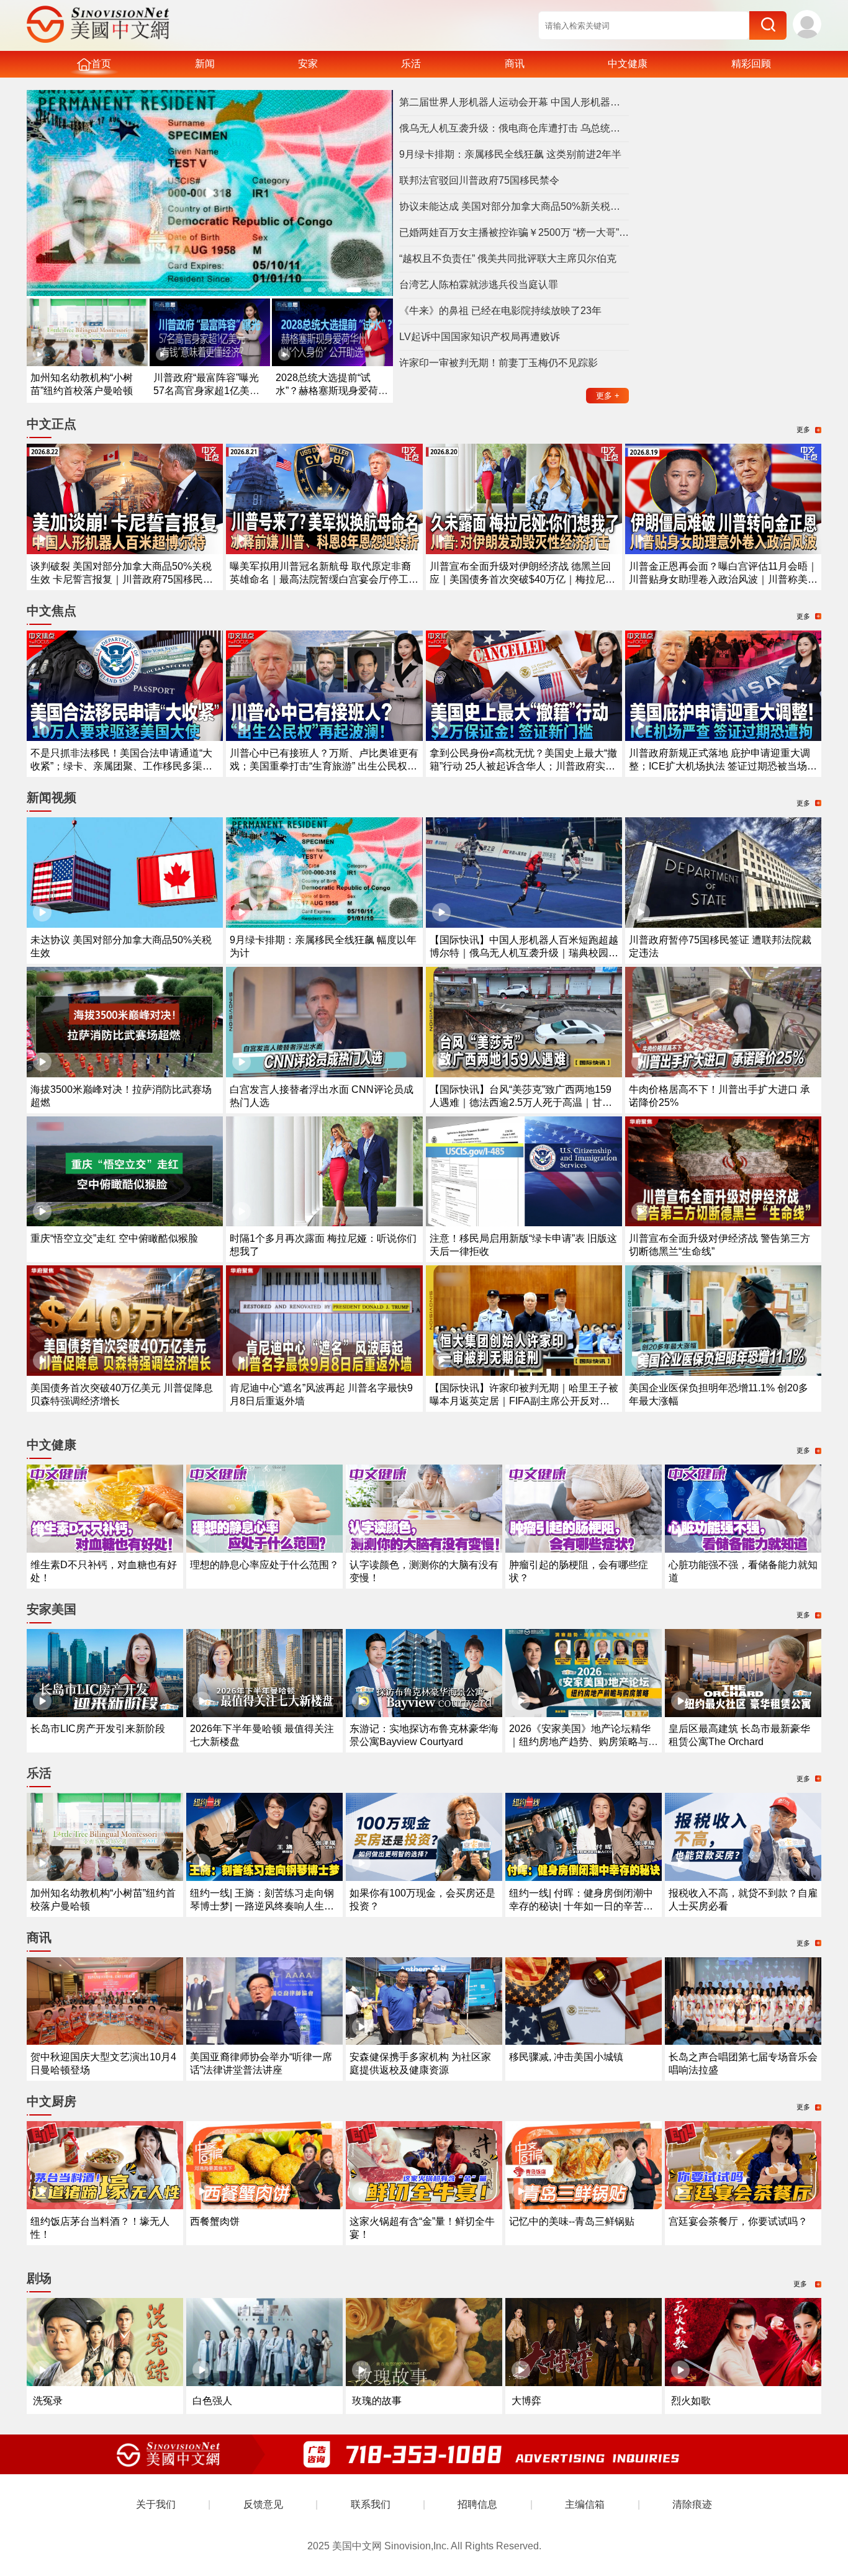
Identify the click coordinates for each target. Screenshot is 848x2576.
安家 (308, 64)
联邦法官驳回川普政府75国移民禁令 (479, 180)
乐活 (411, 64)
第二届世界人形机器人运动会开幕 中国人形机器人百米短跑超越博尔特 (514, 102)
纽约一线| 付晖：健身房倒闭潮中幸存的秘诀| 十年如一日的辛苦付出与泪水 (581, 1906)
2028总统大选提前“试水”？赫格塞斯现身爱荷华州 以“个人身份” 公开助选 (332, 391)
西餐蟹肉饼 (215, 2221)
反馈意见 (263, 2504)
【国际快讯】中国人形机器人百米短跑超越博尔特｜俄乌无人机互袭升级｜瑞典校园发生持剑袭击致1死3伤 (524, 953)
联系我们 (371, 2504)
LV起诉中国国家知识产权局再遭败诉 (480, 337)
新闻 (205, 64)
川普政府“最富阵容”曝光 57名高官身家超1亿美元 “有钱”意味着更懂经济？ (206, 391)
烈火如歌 (691, 2401)
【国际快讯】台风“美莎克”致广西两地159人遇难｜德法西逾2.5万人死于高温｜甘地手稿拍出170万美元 (521, 1102)
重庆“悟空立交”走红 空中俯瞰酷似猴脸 (114, 1238)
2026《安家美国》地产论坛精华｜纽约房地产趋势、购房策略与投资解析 (584, 1742)
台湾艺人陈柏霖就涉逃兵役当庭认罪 (479, 285)
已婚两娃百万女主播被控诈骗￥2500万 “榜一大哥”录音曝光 (514, 232)
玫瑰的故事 (377, 2401)
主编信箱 (585, 2504)
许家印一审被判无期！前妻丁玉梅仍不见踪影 (498, 363)
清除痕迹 (692, 2504)
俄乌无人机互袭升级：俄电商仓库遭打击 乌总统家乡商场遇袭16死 (514, 128)
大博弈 (526, 2401)
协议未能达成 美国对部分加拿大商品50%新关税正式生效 (514, 206)
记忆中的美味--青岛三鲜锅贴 (572, 2221)
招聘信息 (477, 2504)
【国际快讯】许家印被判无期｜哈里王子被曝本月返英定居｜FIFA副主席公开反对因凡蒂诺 (524, 1401)
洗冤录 (48, 2401)
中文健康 (628, 64)
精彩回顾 (751, 64)
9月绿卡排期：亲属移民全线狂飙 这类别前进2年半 (510, 154)
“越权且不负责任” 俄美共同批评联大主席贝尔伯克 (508, 258)
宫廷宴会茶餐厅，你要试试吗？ (738, 2221)
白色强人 (212, 2401)
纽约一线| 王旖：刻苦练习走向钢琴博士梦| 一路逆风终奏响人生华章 (262, 1906)
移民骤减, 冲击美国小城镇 (566, 2057)
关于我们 (156, 2504)
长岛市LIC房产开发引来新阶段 (98, 1729)
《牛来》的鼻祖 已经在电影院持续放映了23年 (500, 311)
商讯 (515, 64)
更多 (608, 396)
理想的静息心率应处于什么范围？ (264, 1565)
